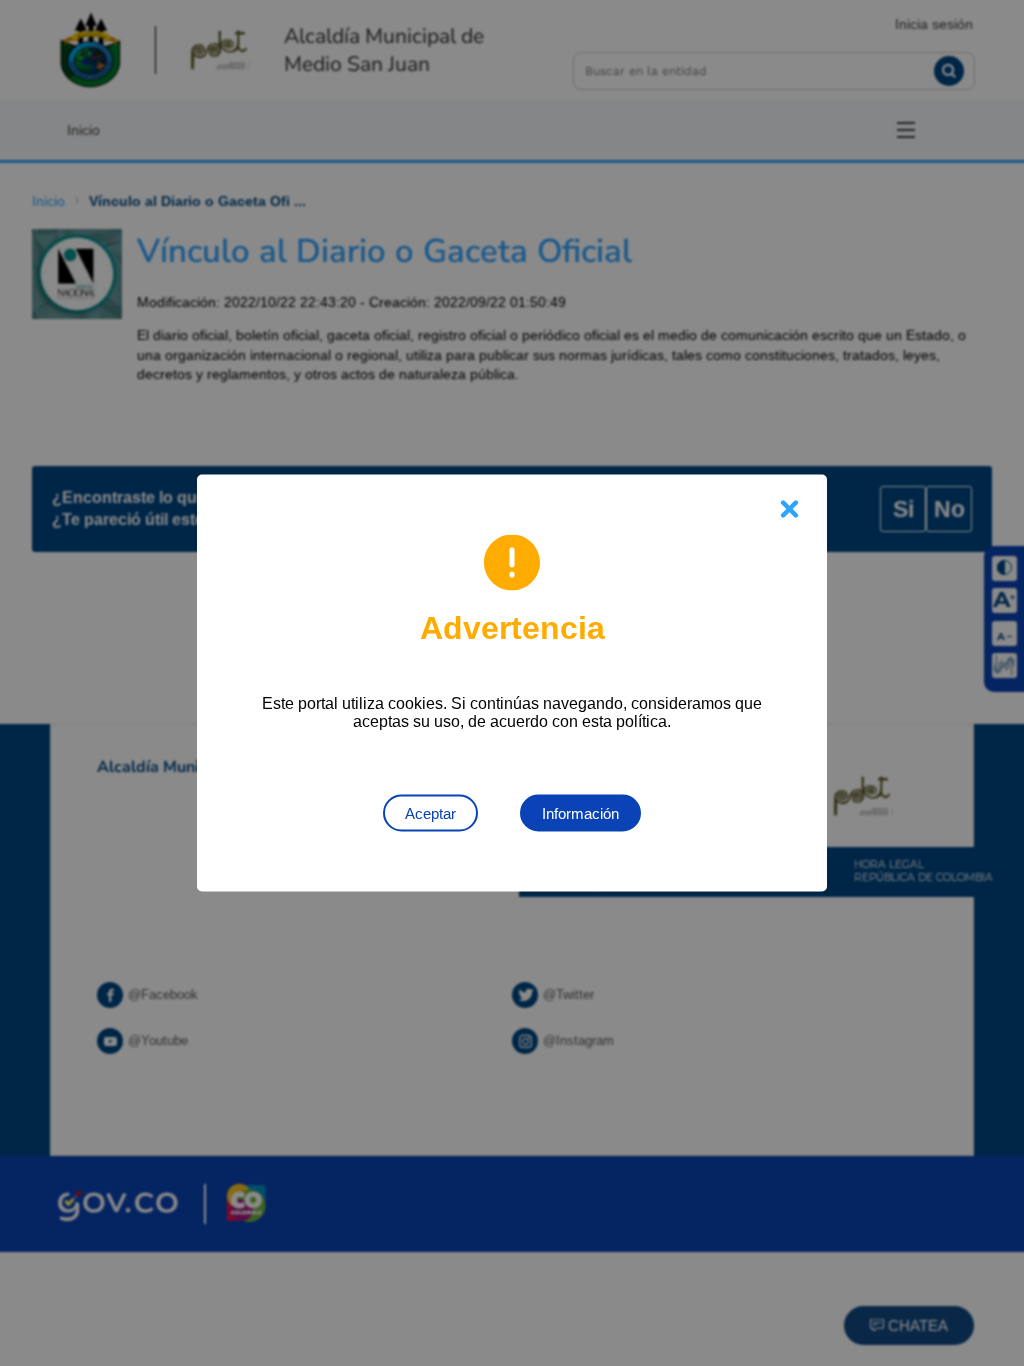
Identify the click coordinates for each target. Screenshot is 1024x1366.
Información (580, 813)
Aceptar (430, 813)
